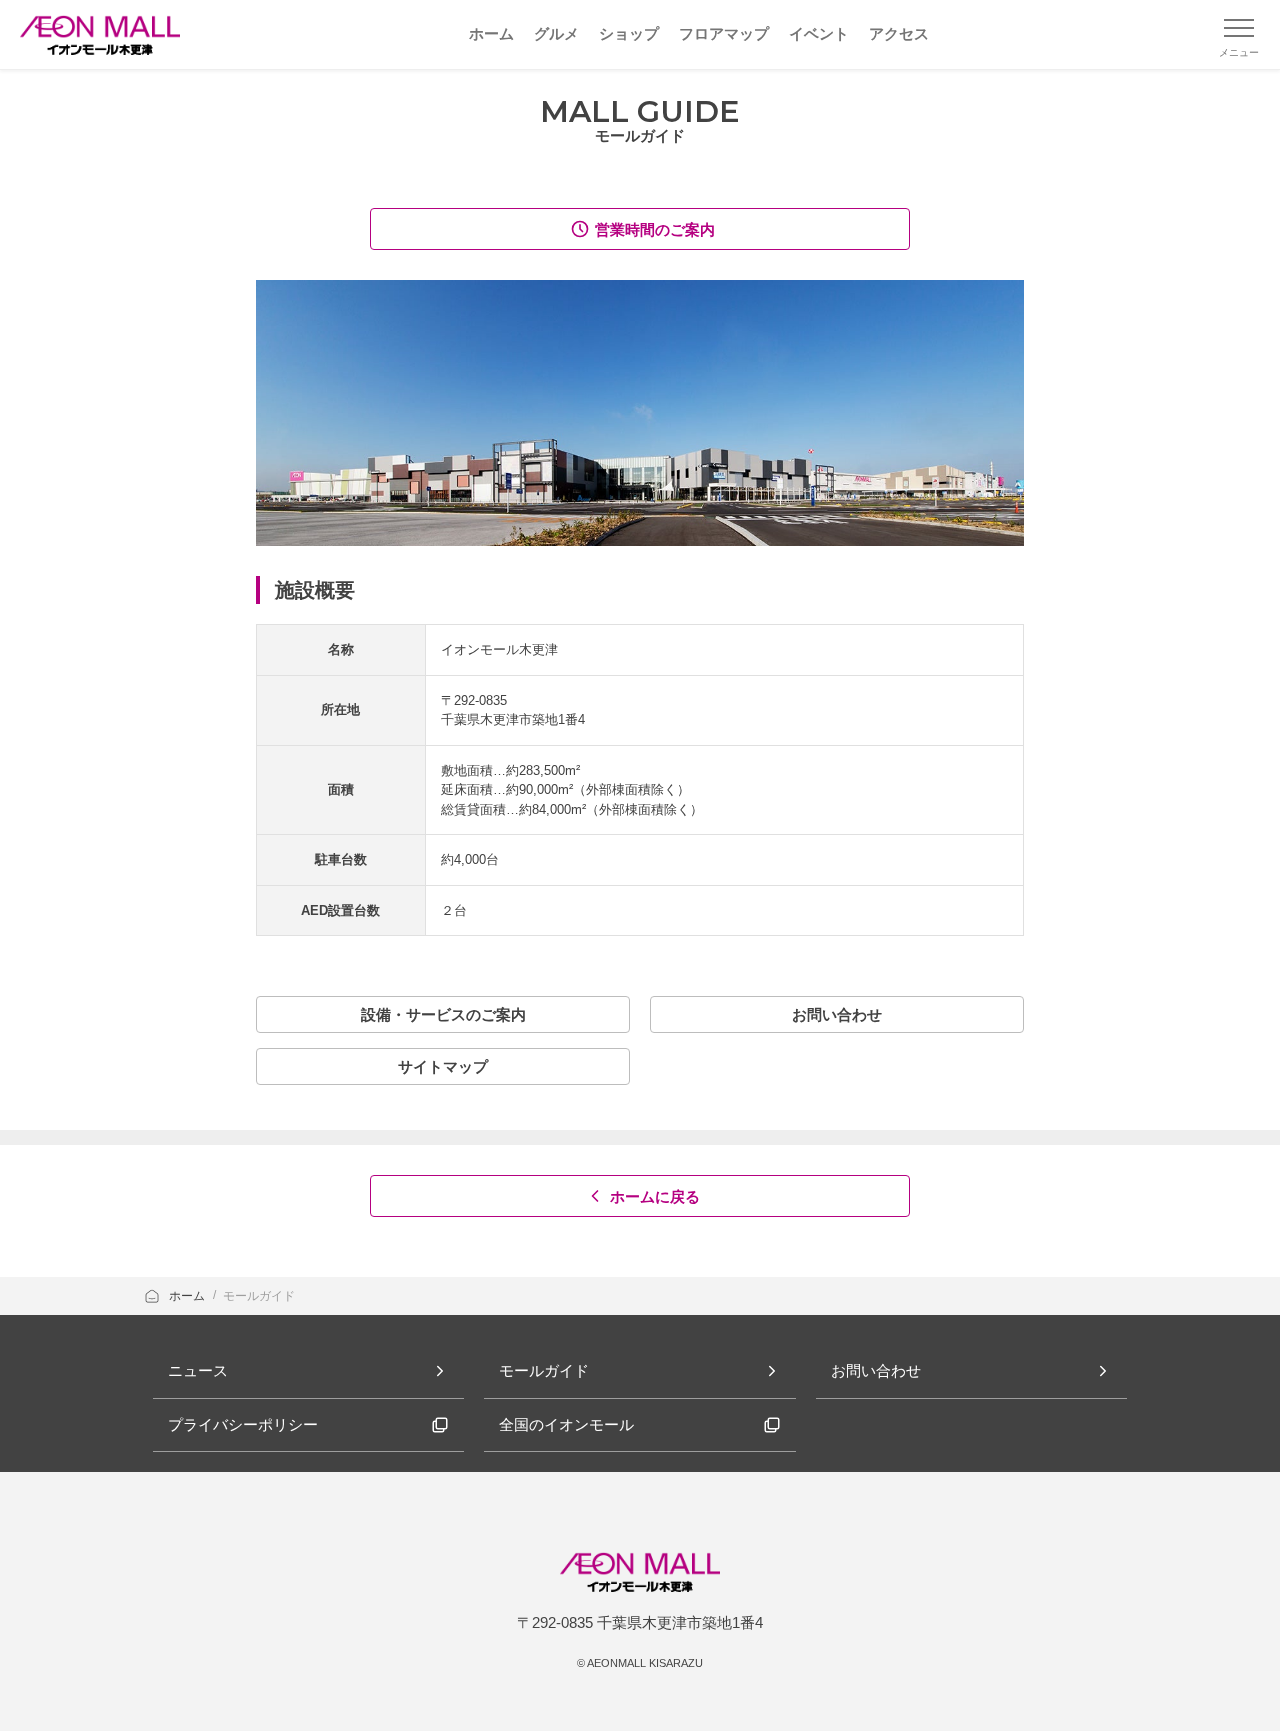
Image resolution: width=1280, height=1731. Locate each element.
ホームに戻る (655, 1196)
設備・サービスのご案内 (443, 1014)
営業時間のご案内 (655, 229)
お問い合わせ (837, 1014)
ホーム (188, 1296)
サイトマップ (443, 1066)
